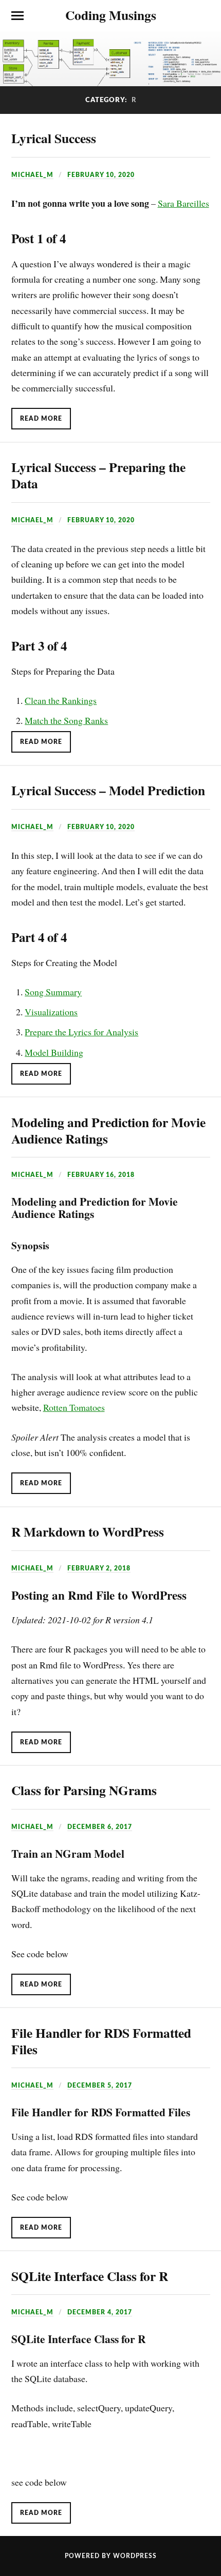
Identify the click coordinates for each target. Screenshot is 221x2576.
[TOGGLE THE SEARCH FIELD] (204, 16)
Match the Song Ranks (66, 720)
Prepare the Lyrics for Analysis (81, 1032)
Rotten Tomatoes (74, 1407)
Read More (41, 419)
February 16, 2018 (101, 1175)
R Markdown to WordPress (88, 1531)
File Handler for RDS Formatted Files (101, 2041)
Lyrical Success (54, 138)
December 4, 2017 (100, 2312)
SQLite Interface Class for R (90, 2276)
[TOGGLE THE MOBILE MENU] (17, 16)
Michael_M (32, 175)
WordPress (135, 2556)
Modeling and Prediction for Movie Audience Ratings (108, 1130)
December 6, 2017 (100, 1827)
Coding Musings (111, 15)
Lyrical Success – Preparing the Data (98, 475)
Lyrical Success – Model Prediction (108, 790)
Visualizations (51, 1012)
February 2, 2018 (99, 1568)
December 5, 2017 (100, 2086)
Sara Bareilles (183, 203)
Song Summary (53, 992)
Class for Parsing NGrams (84, 1790)
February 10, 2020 (101, 175)
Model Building (54, 1052)
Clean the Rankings (61, 700)
